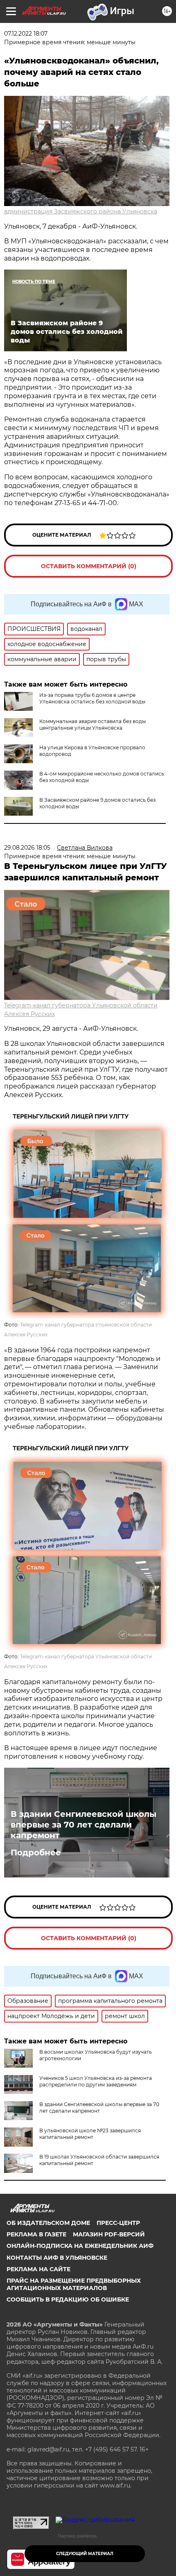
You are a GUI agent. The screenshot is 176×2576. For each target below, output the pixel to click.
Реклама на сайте (38, 2269)
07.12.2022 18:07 (26, 34)
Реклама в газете (36, 2234)
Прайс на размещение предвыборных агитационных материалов (74, 2284)
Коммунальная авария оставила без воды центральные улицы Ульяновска (93, 724)
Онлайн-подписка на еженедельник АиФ (80, 2246)
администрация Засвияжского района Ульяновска (81, 211)
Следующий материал (85, 2554)
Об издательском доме (48, 2223)
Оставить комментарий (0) (89, 566)
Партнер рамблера (77, 2536)
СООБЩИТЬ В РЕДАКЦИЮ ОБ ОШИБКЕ (68, 2299)
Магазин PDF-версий (109, 2234)
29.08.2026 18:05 (27, 848)
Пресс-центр (118, 2223)
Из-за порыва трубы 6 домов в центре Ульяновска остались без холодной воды (92, 698)
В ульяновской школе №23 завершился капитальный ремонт (90, 2134)
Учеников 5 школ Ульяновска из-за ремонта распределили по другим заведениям (96, 2081)
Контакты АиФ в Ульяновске (57, 2258)
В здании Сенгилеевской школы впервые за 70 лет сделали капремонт (83, 1825)
